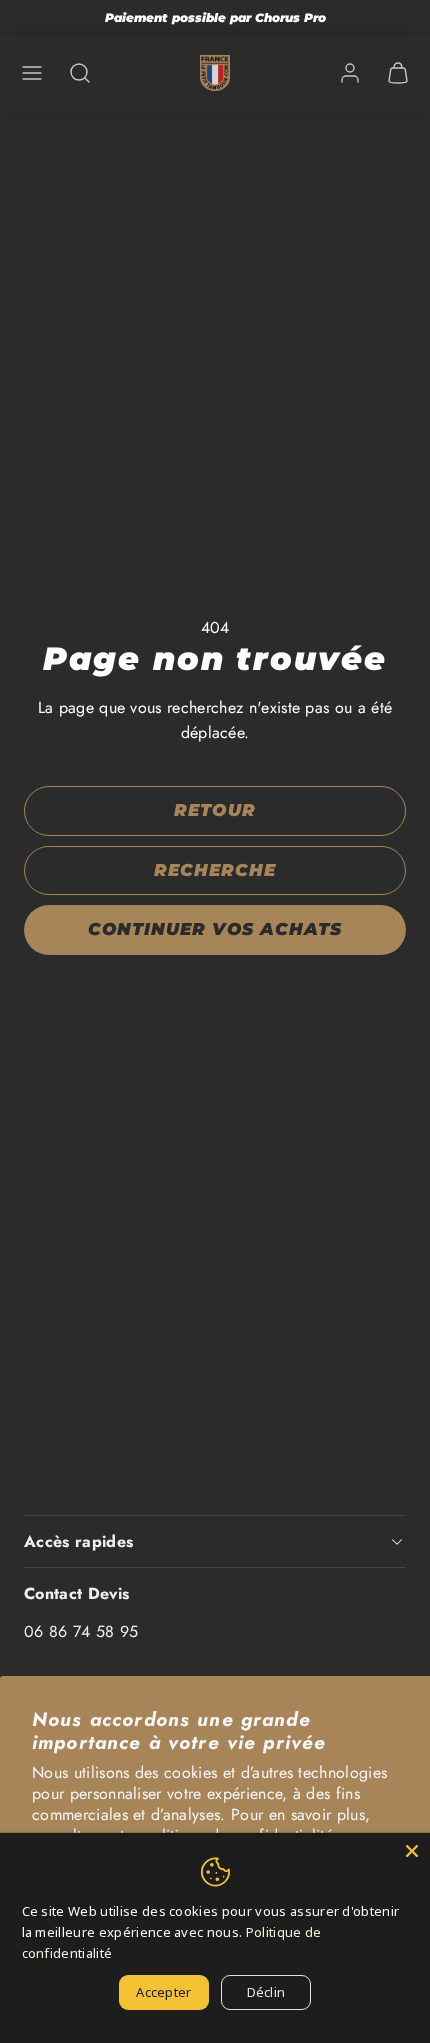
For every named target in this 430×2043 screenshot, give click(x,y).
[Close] (412, 1851)
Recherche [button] (215, 870)
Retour (214, 810)
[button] (32, 73)
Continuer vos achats (214, 929)
